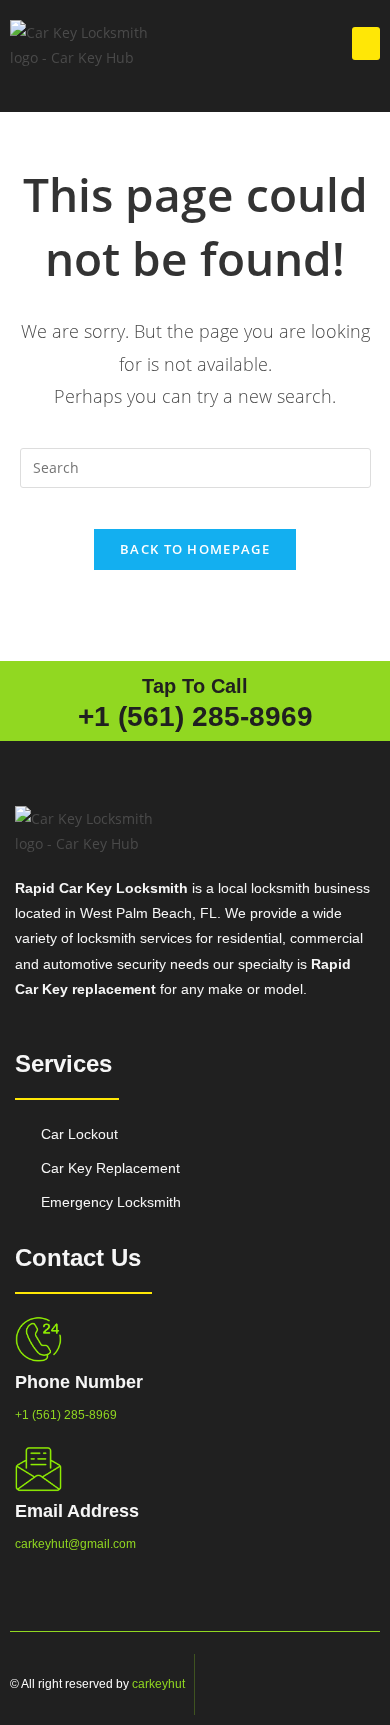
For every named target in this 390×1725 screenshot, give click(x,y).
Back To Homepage (195, 549)
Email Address (77, 1511)
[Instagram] (310, 1685)
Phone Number (79, 1382)
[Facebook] (285, 1685)
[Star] (360, 1685)
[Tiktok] (335, 1685)
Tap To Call (195, 686)
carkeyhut (158, 1684)
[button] (366, 43)
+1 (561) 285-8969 (195, 716)
